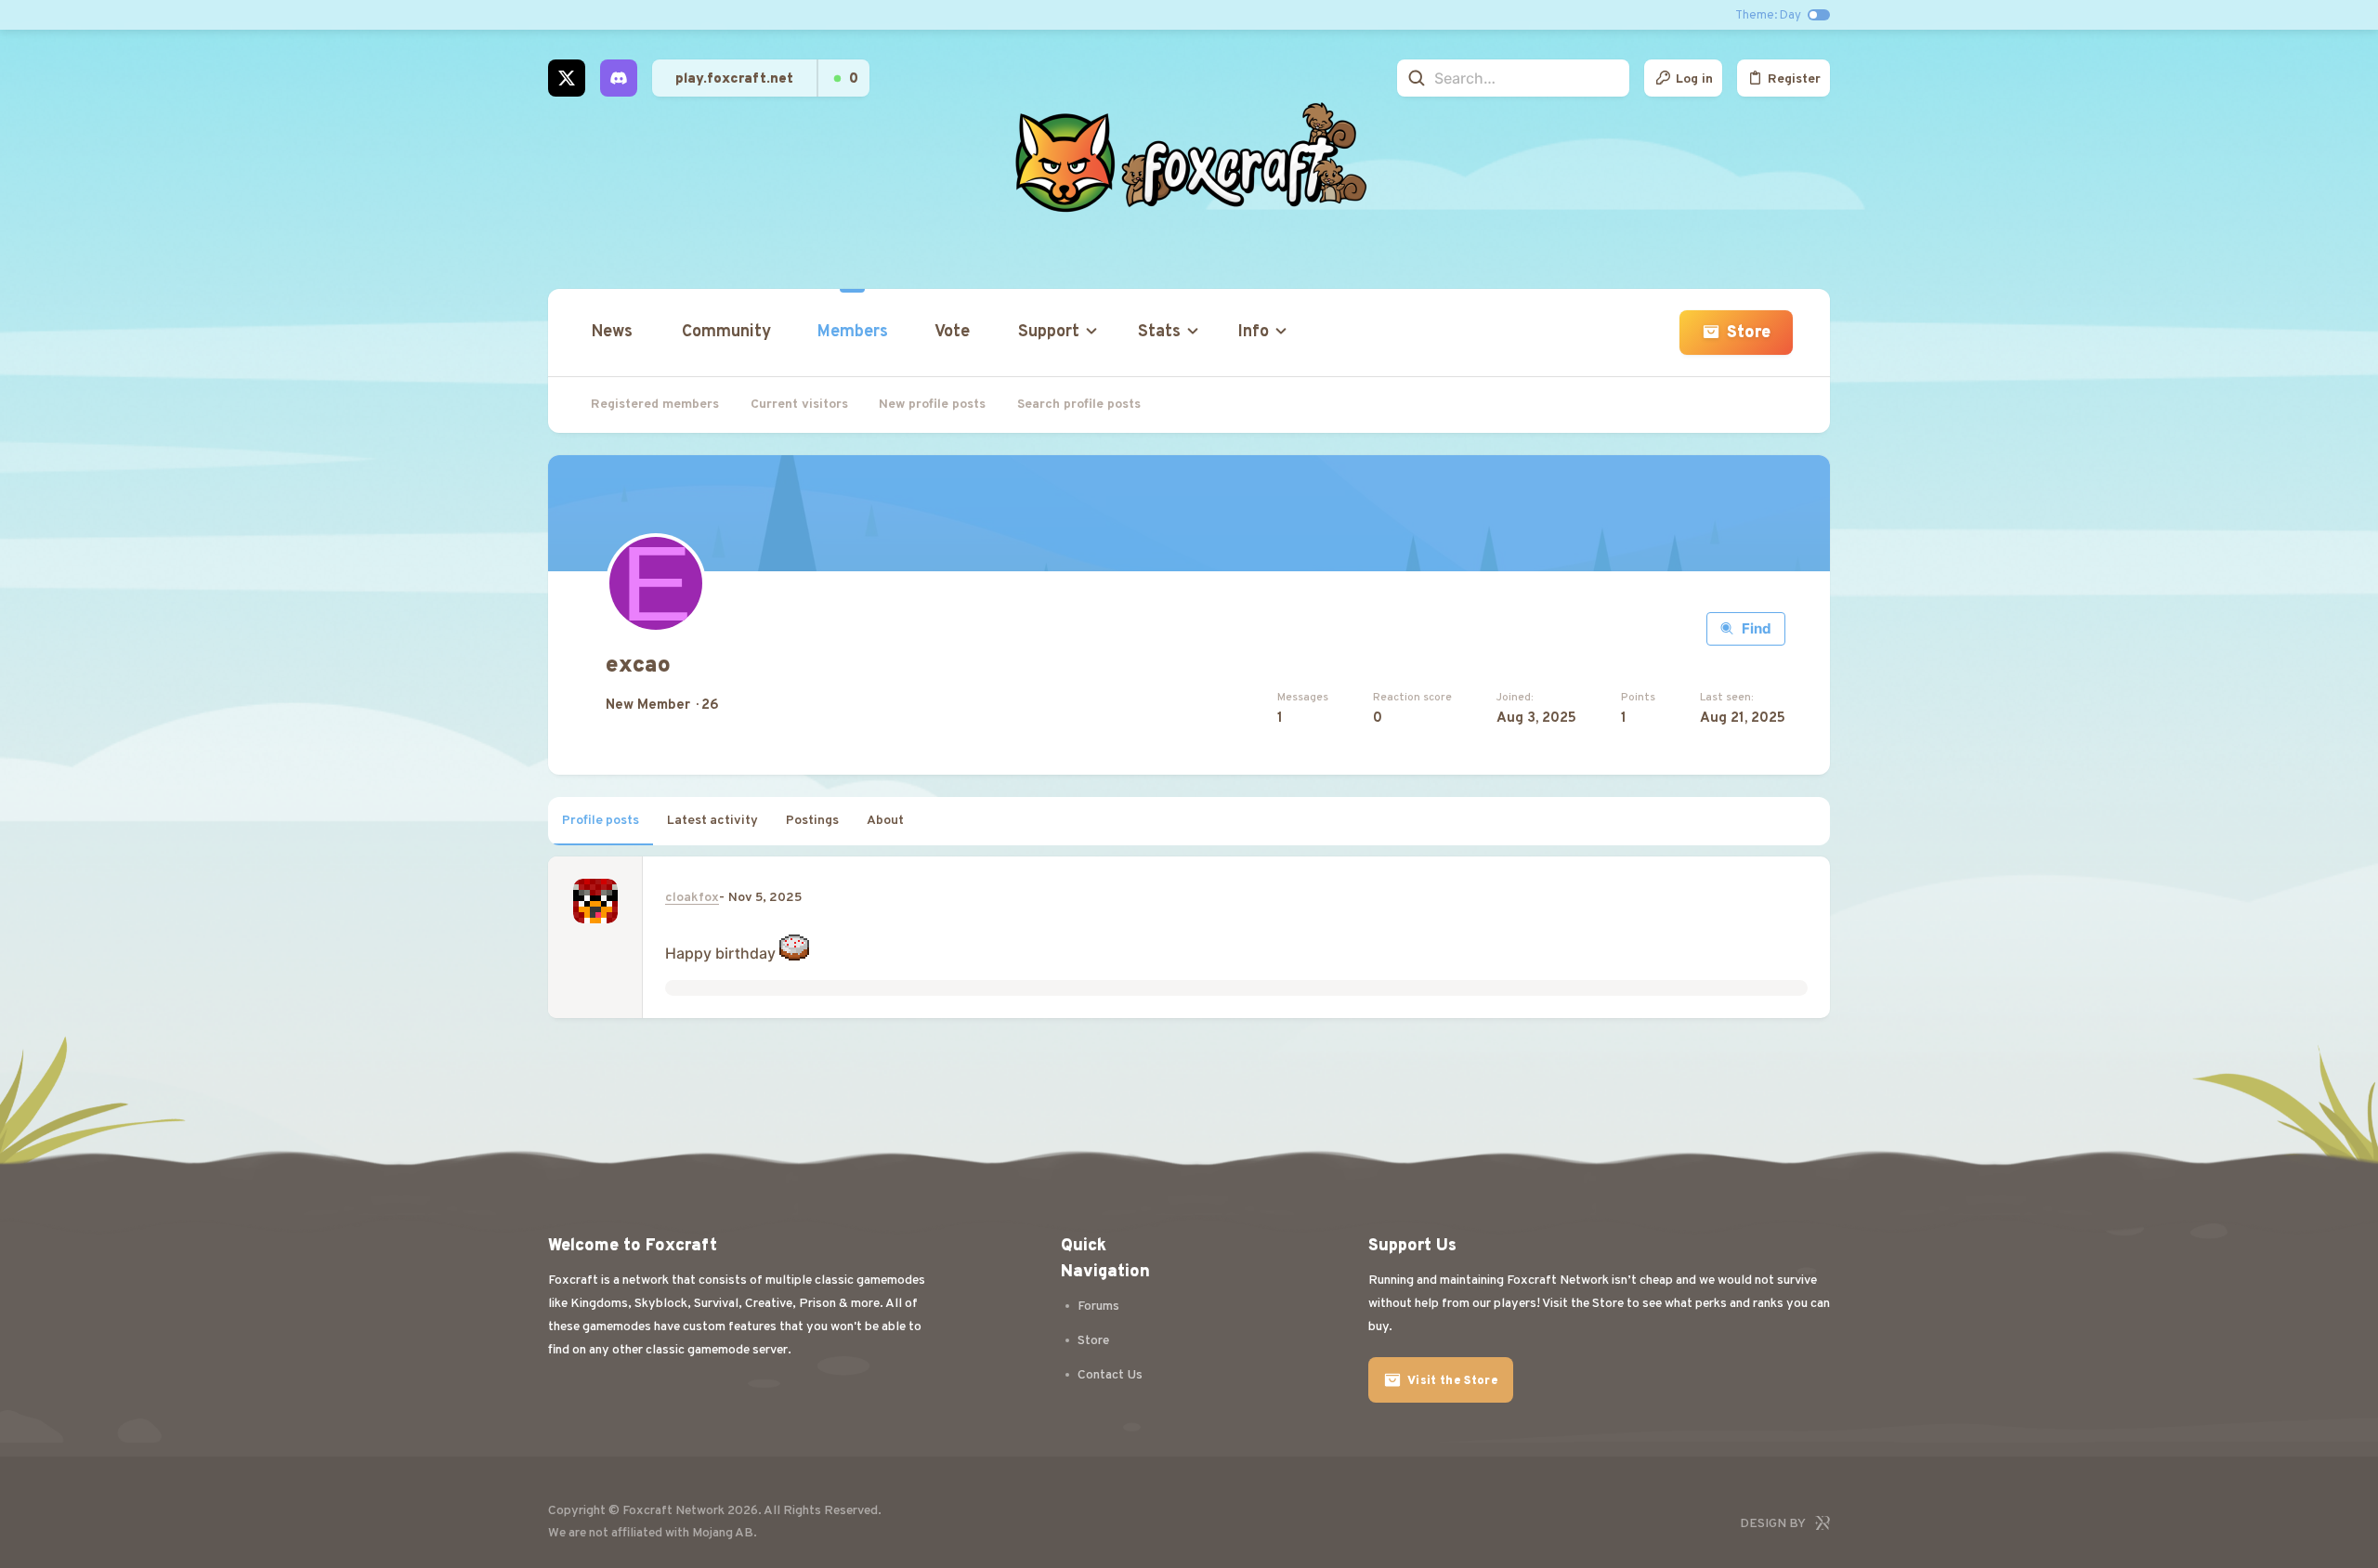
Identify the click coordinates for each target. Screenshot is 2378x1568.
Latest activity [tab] (712, 821)
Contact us (1110, 1375)
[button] (1053, 333)
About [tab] (885, 821)
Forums (1098, 1307)
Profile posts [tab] (601, 821)
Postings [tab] (812, 821)
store (1093, 1341)
